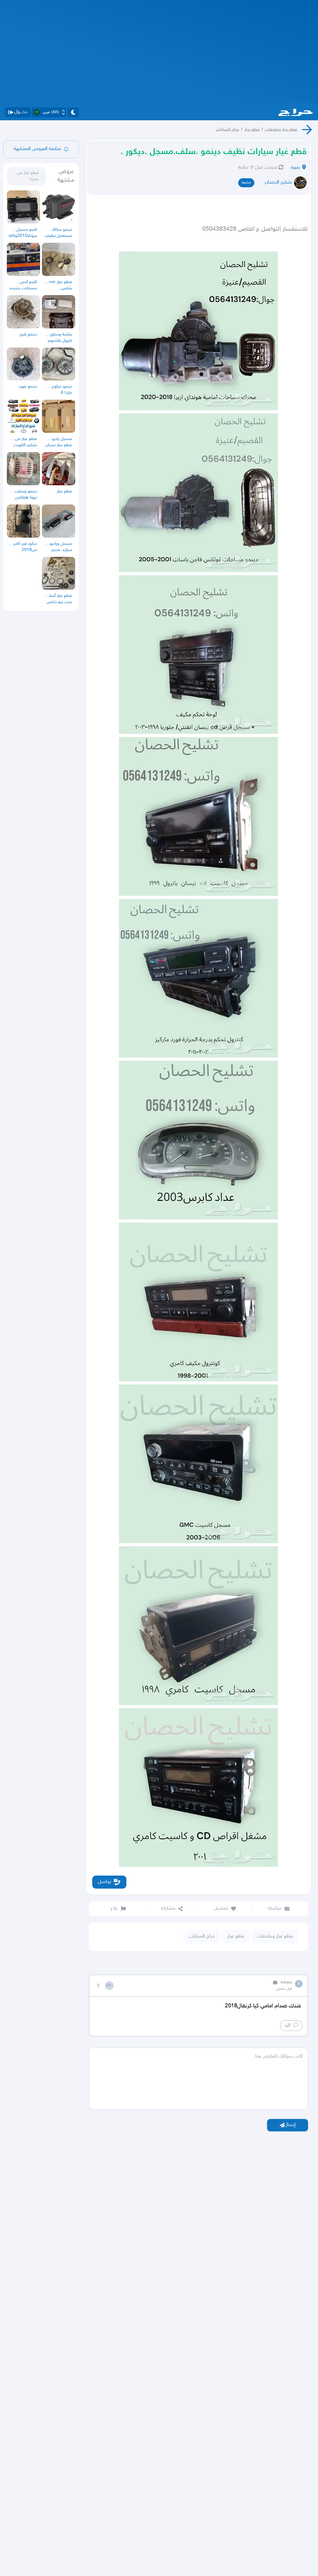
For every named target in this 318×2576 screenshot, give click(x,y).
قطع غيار (252, 129)
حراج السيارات (227, 129)
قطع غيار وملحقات (281, 129)
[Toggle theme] (73, 112)
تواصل (104, 1882)
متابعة (246, 183)
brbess (286, 1983)
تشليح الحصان (279, 182)
